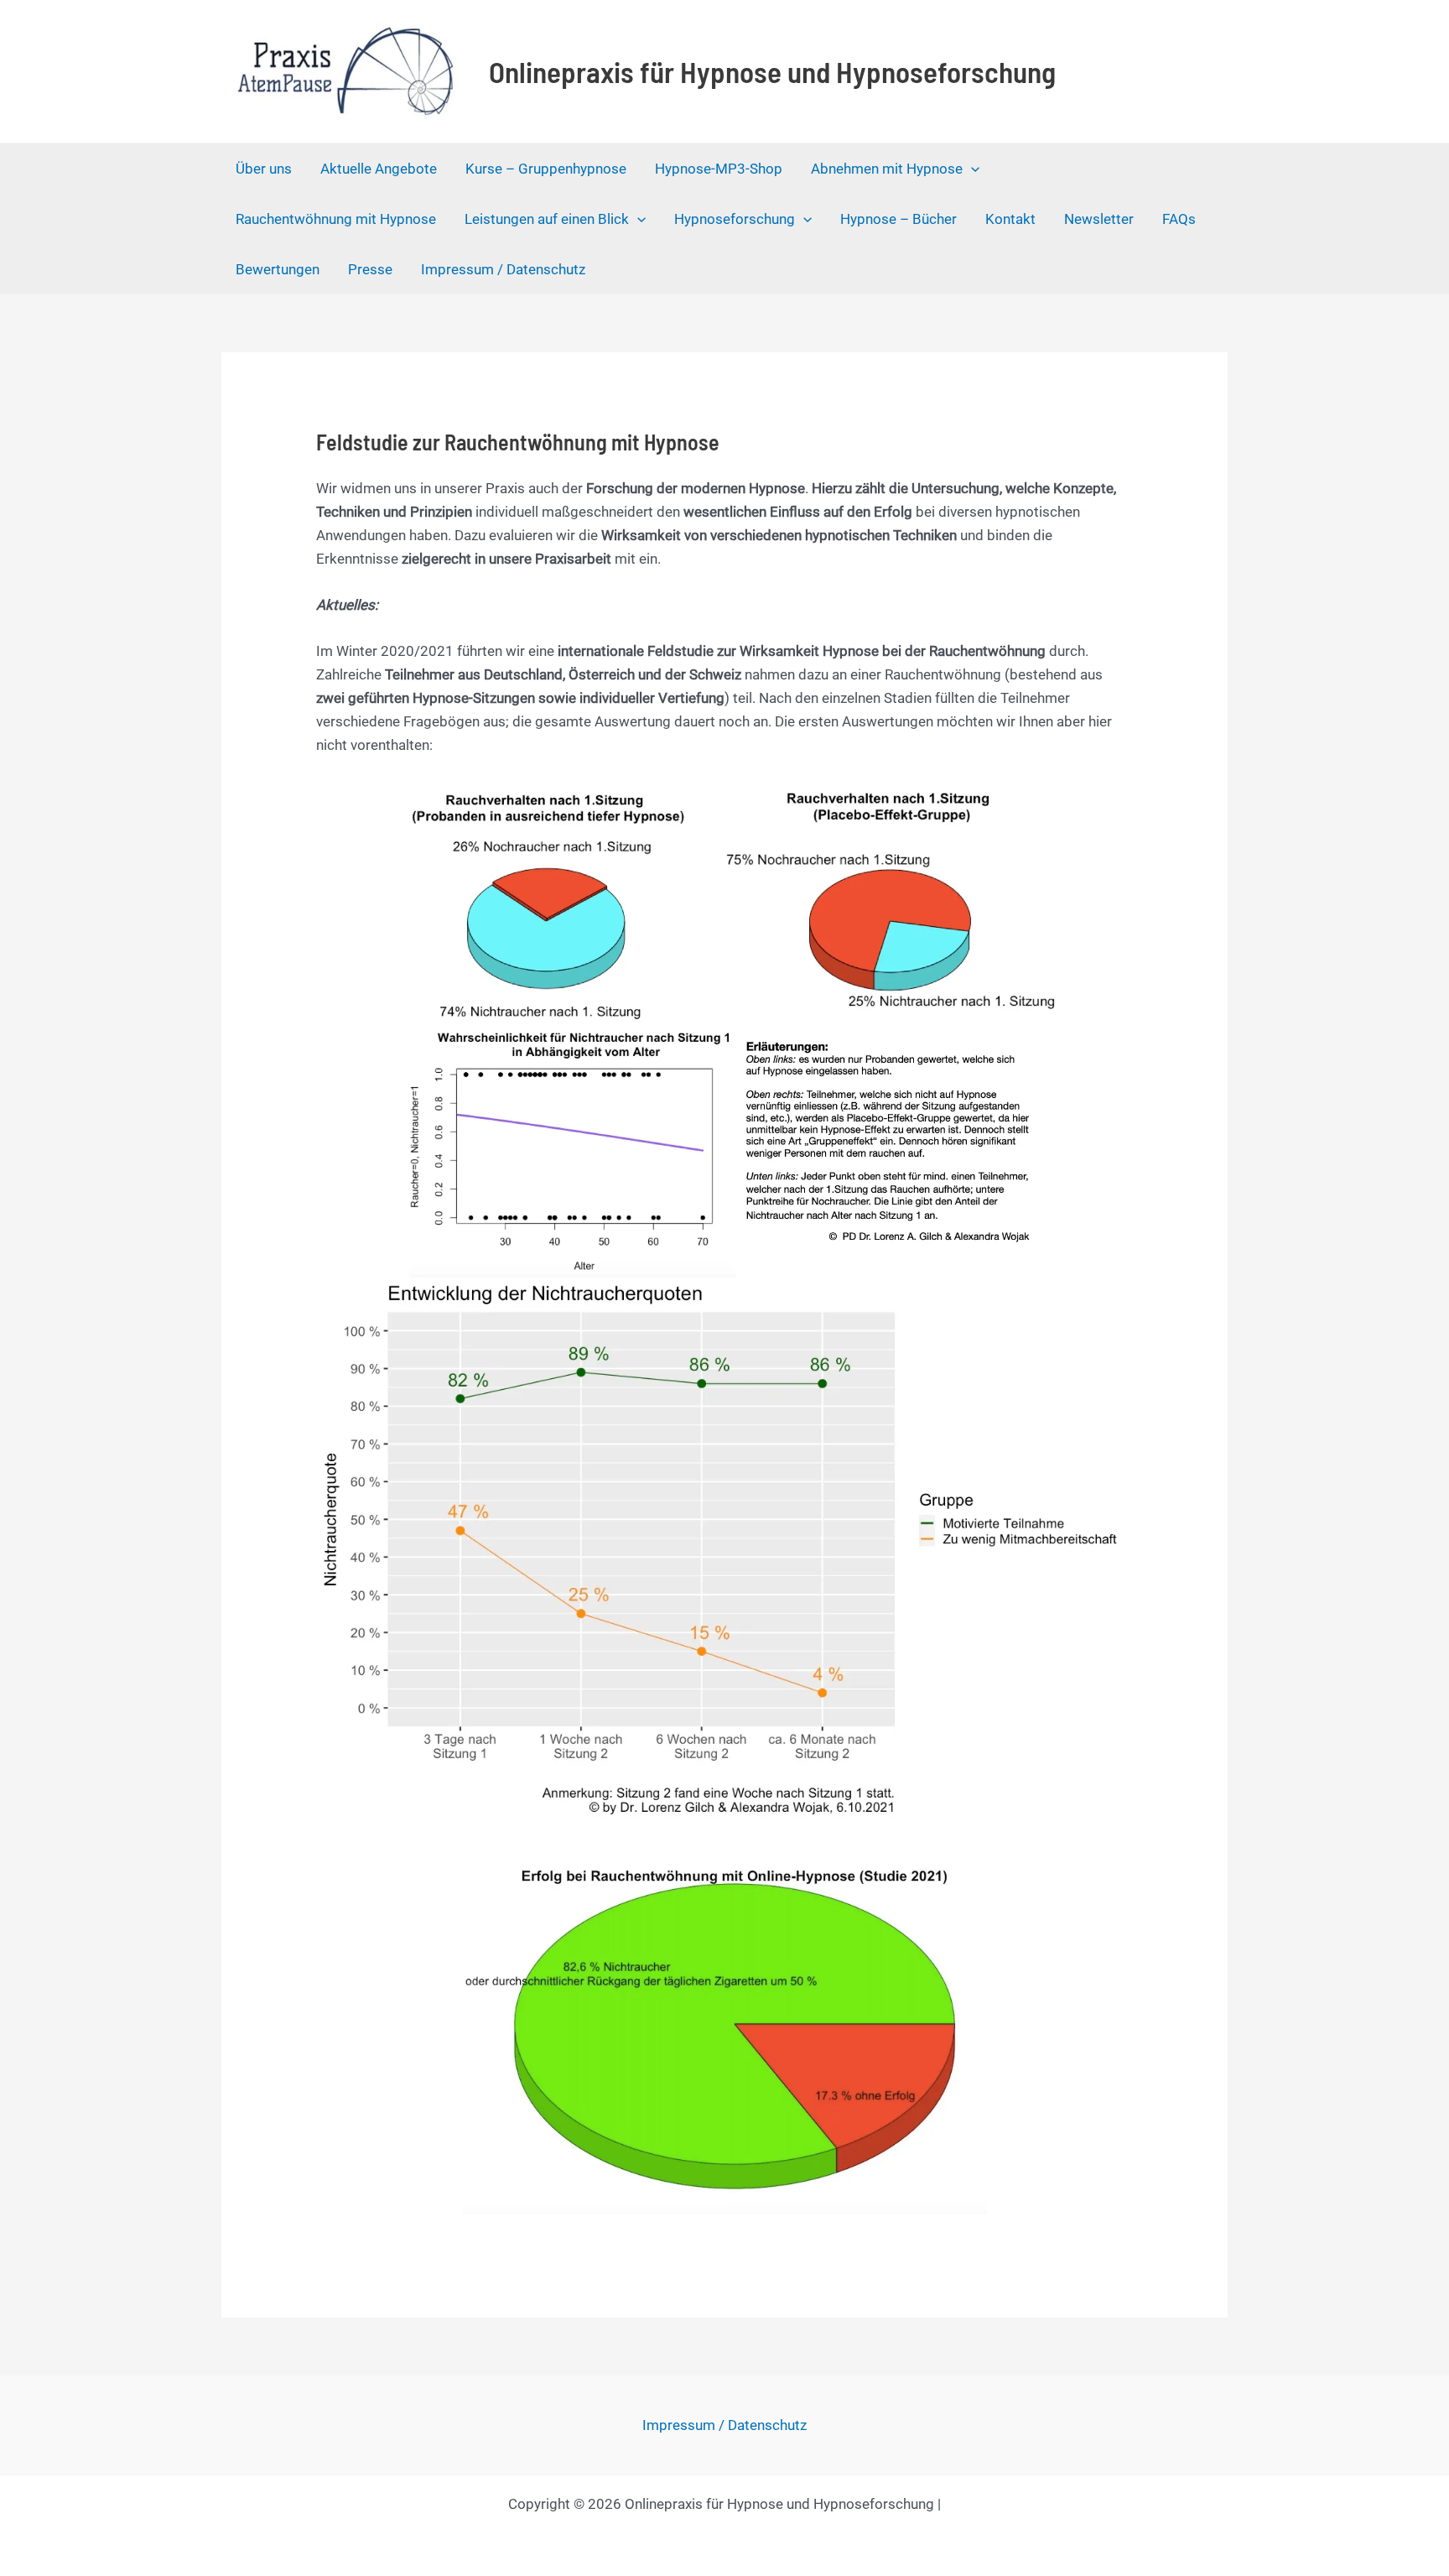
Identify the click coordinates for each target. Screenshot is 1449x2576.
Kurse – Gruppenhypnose (546, 169)
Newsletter (1099, 219)
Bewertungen (278, 269)
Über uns (264, 169)
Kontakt (1010, 219)
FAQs (1179, 219)
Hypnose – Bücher (898, 219)
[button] (971, 169)
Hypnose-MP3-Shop (719, 169)
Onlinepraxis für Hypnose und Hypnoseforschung (772, 71)
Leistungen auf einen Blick (547, 219)
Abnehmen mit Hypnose (887, 169)
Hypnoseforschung (735, 219)
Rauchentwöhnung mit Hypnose (336, 219)
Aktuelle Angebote (379, 169)
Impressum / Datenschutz (503, 269)
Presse (370, 269)
